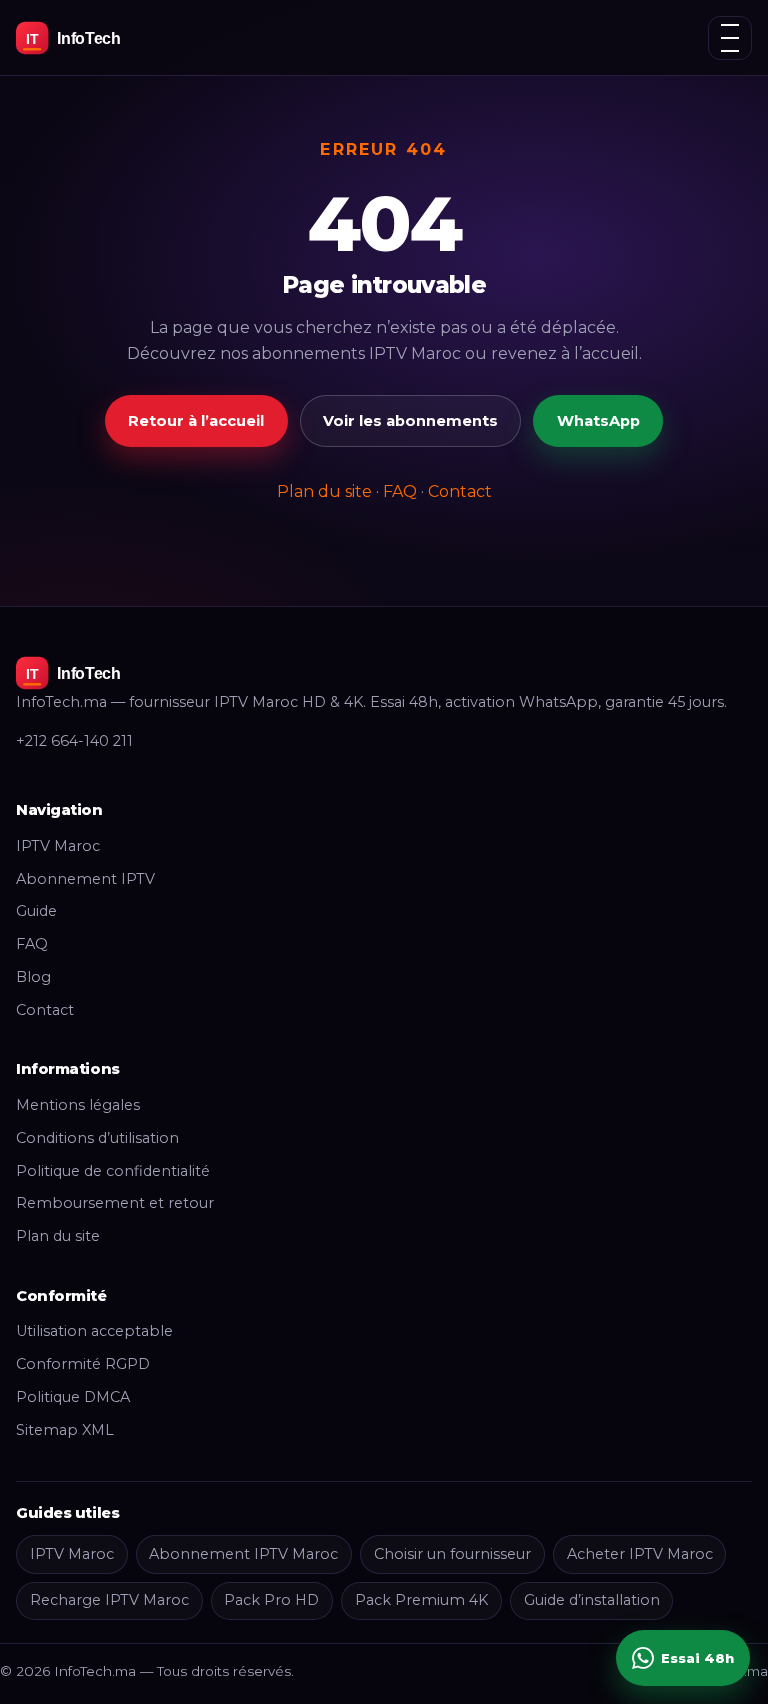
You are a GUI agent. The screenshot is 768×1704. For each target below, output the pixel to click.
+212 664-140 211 (74, 741)
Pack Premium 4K (421, 1600)
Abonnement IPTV (85, 879)
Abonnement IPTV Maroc (243, 1554)
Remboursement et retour (115, 1203)
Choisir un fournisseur (452, 1554)
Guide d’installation (592, 1600)
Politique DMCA (73, 1397)
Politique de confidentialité (113, 1171)
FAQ (400, 491)
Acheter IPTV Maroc (640, 1554)
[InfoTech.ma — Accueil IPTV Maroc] (106, 38)
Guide (36, 911)
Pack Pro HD (271, 1600)
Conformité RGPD (83, 1364)
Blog (33, 977)
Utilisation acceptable (94, 1331)
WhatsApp (598, 421)
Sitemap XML (65, 1430)
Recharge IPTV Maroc (109, 1600)
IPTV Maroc (58, 846)
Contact (460, 491)
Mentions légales (78, 1105)
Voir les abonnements (410, 421)
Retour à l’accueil (196, 421)
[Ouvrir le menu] (730, 38)
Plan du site (324, 491)
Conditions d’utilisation (97, 1138)
